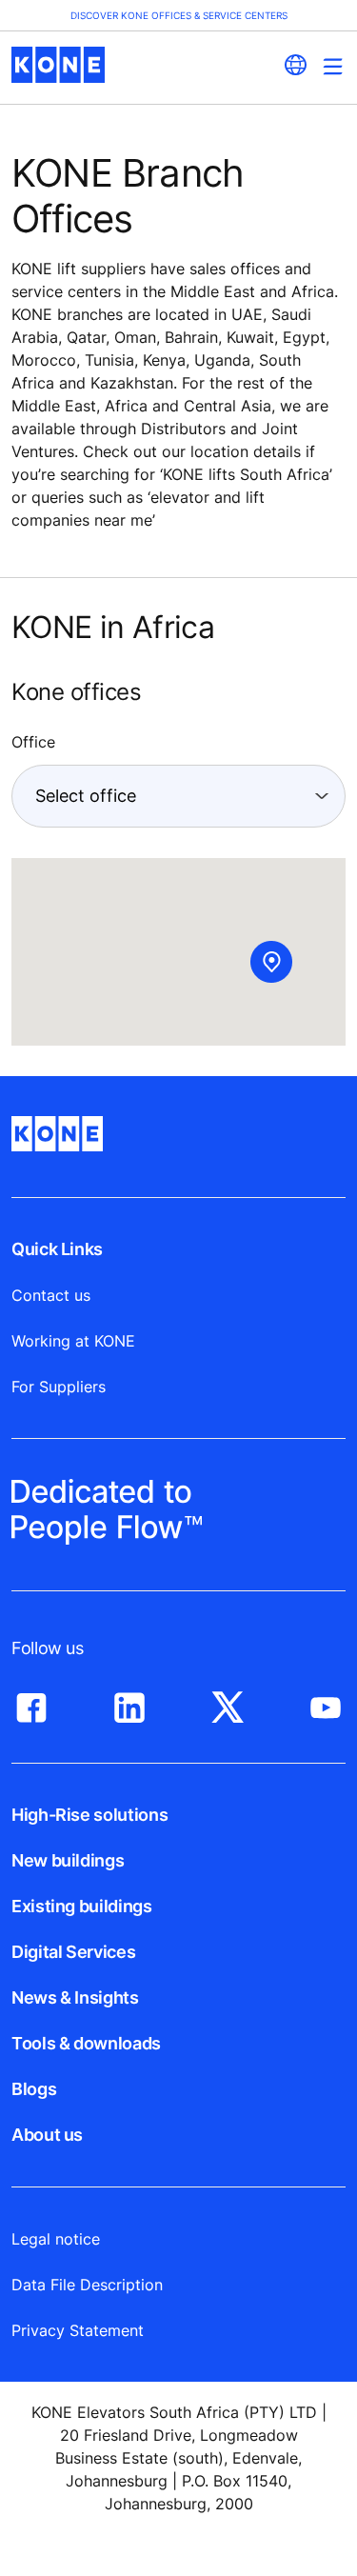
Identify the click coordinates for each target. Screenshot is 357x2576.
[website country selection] (295, 65)
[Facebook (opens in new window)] (31, 1703)
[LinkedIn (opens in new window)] (129, 1703)
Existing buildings (82, 1906)
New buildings (68, 1860)
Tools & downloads (86, 2043)
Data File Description (87, 2285)
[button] (271, 962)
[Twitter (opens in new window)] (228, 1703)
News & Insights (75, 1997)
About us (47, 2135)
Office (33, 742)
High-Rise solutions (89, 1815)
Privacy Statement (78, 2330)
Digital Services (73, 1952)
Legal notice (56, 2239)
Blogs (34, 2089)
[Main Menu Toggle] (333, 66)
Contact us (51, 1295)
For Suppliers (59, 1387)
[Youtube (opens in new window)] (326, 1703)
